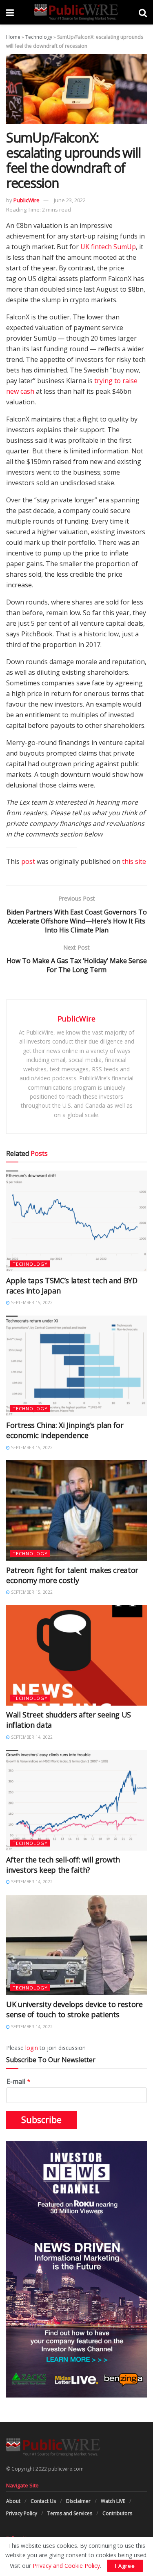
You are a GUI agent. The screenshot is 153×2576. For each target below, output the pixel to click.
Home (13, 37)
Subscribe (41, 2120)
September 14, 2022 (31, 1737)
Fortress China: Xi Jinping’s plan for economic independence (65, 1430)
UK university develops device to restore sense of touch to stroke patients (74, 2009)
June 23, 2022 (70, 200)
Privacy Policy (22, 2513)
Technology (39, 37)
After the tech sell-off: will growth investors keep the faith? (63, 1865)
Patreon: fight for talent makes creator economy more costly (72, 1575)
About (13, 2501)
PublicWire (27, 200)
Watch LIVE (113, 2501)
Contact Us (43, 2501)
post (28, 861)
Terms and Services (70, 2513)
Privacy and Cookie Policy (66, 2566)
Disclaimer (78, 2501)
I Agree (125, 2566)
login (32, 2048)
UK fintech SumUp (108, 247)
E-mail (19, 2082)
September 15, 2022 (31, 1302)
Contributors (117, 2513)
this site (134, 861)
